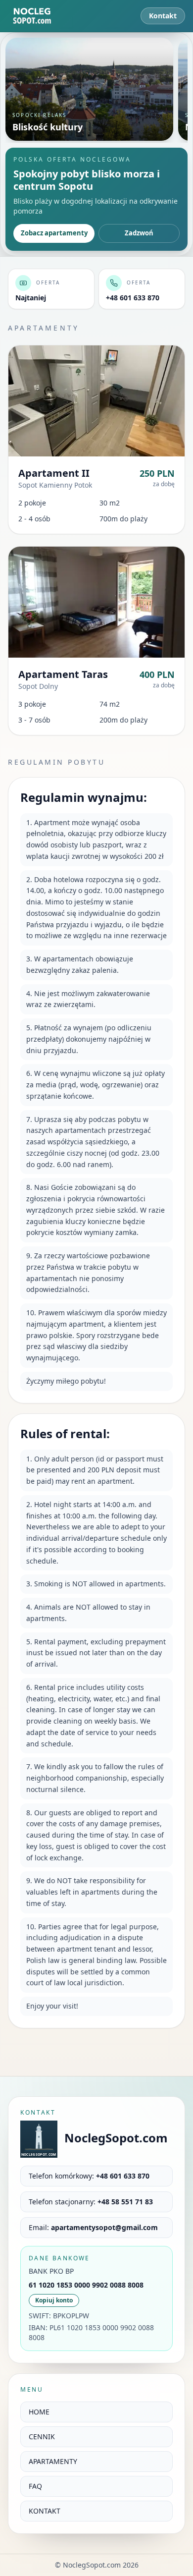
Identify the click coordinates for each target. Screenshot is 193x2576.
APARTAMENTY (53, 2461)
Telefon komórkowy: (89, 2176)
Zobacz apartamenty (54, 233)
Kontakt (163, 16)
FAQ (35, 2486)
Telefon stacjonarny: (91, 2202)
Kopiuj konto (54, 2300)
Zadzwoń (139, 233)
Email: (93, 2227)
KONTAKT (45, 2511)
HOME (39, 2412)
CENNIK (42, 2436)
